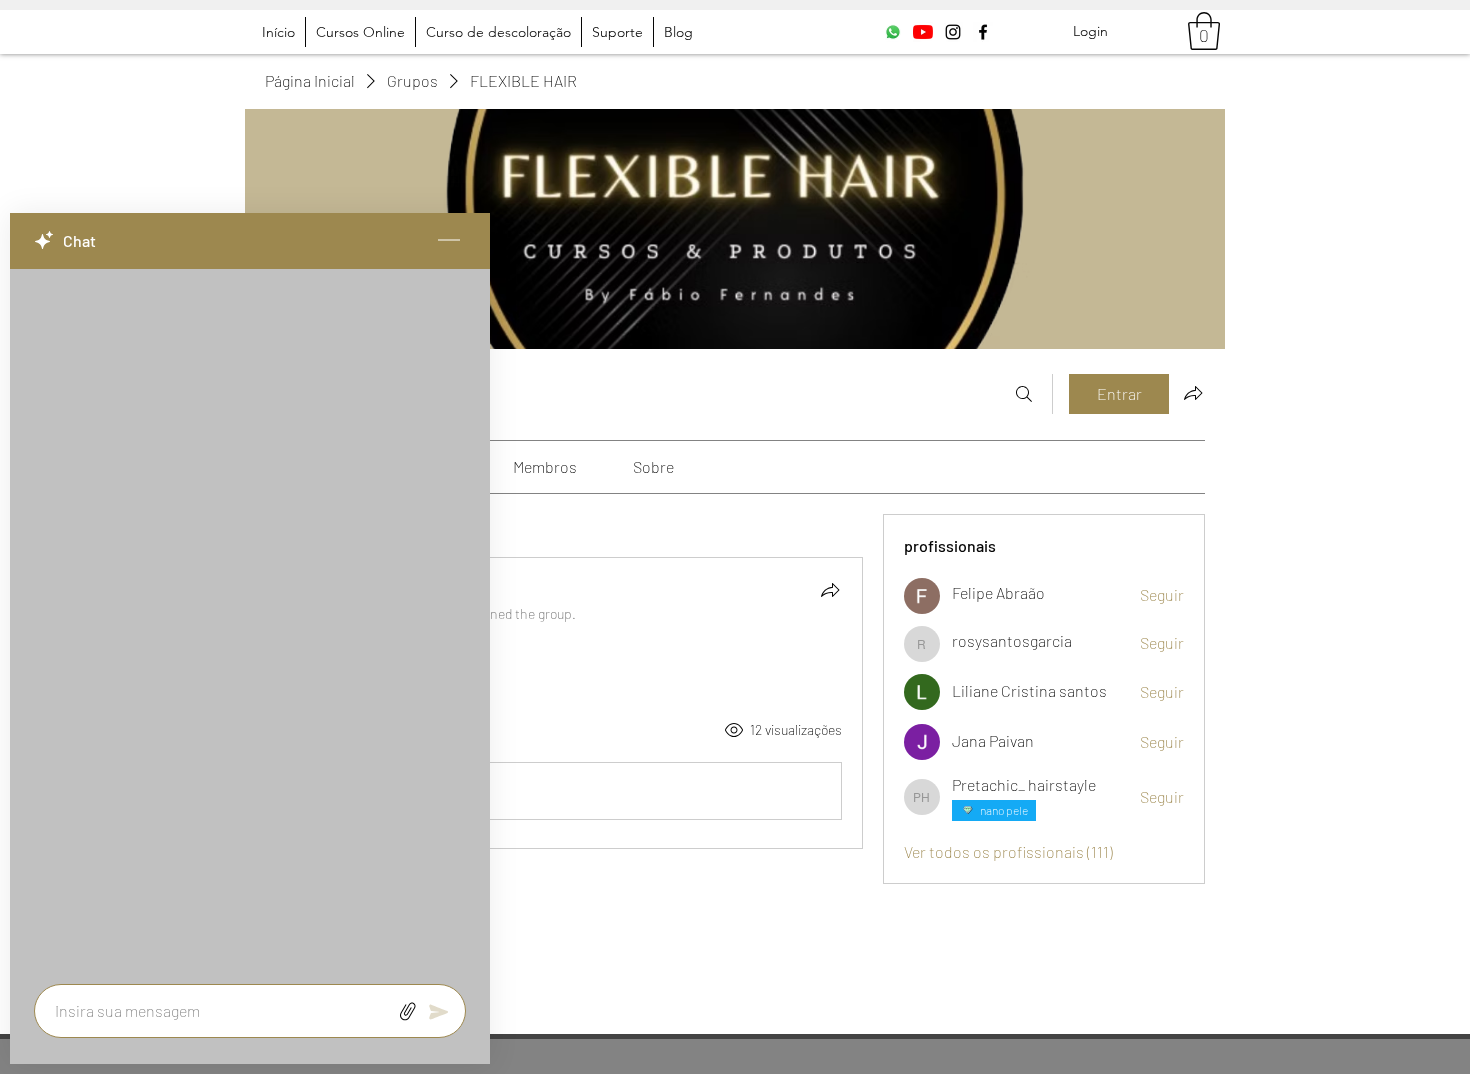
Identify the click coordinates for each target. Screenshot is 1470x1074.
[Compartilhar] (830, 590)
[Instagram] (953, 32)
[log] (250, 620)
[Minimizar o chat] (449, 241)
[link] (545, 466)
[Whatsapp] (893, 32)
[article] (564, 703)
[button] (1204, 31)
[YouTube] (923, 32)
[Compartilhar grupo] (1193, 393)
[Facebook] (983, 32)
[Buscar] (1024, 394)
